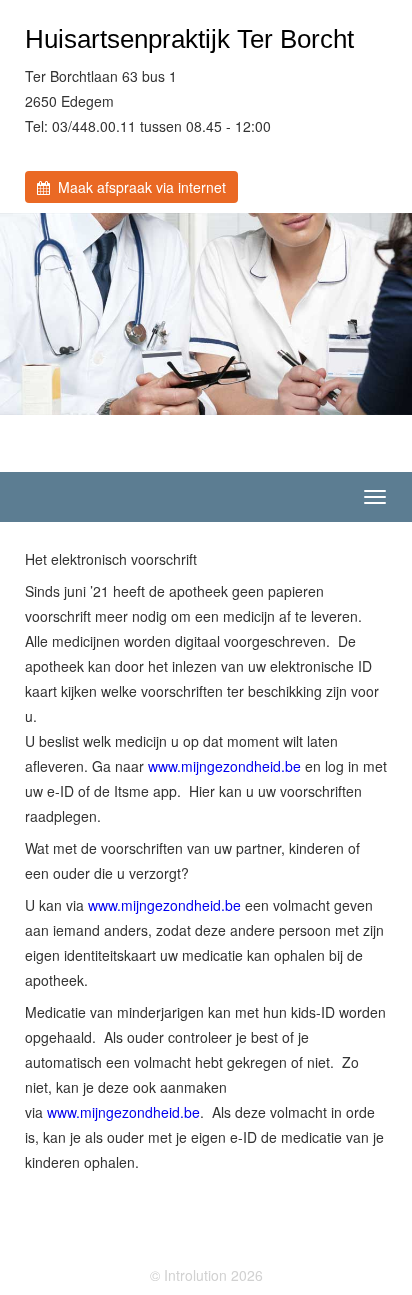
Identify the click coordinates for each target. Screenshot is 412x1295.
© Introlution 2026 (206, 1275)
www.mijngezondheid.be (224, 766)
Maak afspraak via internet (138, 187)
